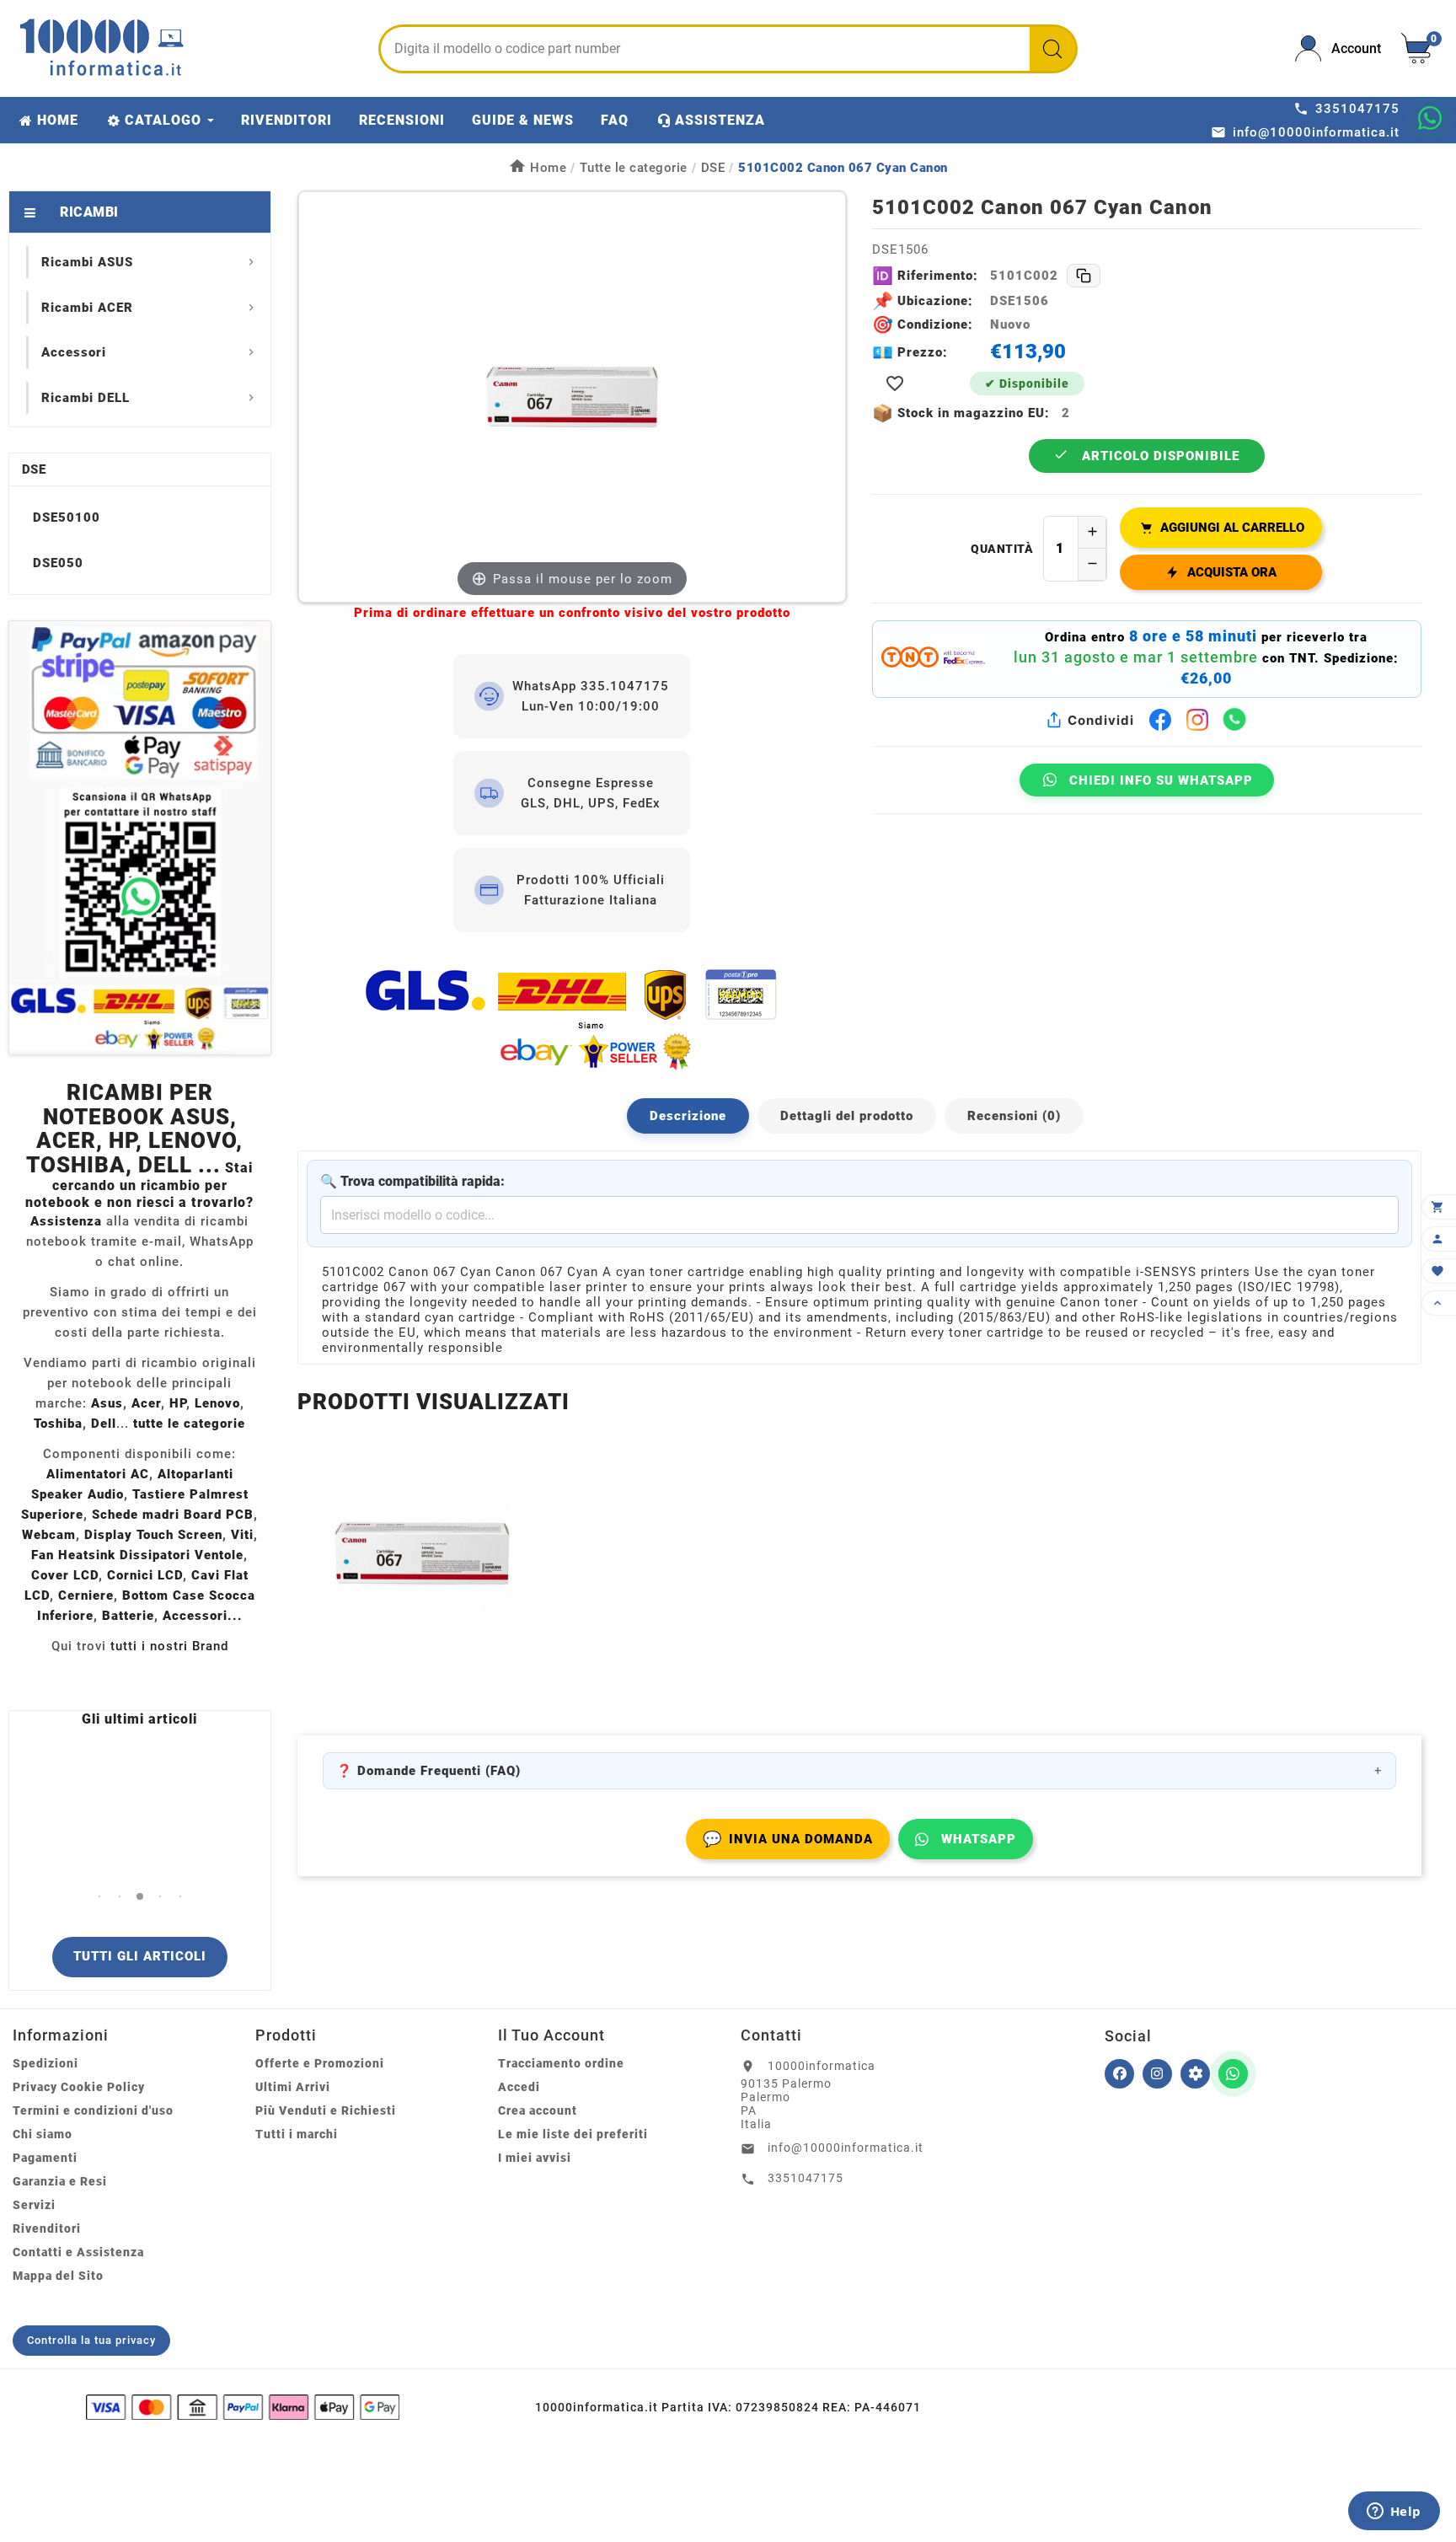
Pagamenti (45, 2158)
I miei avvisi (535, 2158)
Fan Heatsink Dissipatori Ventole (137, 1555)
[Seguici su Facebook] (1119, 2074)
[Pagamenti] (243, 2407)
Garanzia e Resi (60, 2181)
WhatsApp (979, 1839)
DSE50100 (67, 518)
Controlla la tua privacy (91, 2340)
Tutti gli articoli (140, 1956)
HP (178, 1403)
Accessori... (203, 1616)
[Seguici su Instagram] (1157, 2074)
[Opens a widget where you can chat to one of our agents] (1394, 2513)
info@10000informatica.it (846, 2148)
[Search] (1052, 49)
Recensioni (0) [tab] (1014, 1116)
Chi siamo (43, 2134)
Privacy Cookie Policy (79, 2087)
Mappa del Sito (58, 2276)
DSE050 (58, 563)
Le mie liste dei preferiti (573, 2134)
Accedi (519, 2087)
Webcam (49, 1535)
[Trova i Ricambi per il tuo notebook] (1195, 2074)
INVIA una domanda (788, 1839)
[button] (99, 1896)
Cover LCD (65, 1575)
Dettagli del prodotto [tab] (847, 1116)
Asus (107, 1403)
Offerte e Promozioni (320, 2063)
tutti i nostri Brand (169, 1646)
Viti (242, 1535)
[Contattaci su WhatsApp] (1430, 118)
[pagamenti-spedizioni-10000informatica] (140, 838)
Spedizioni (45, 2063)
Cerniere (86, 1595)
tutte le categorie (189, 1424)
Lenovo (217, 1403)
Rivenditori (47, 2228)
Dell (104, 1424)
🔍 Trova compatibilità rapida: (412, 1181)
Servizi (34, 2205)
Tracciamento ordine (561, 2063)
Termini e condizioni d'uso (93, 2110)
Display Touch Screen (153, 1535)
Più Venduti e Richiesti (326, 2110)
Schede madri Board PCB (173, 1515)
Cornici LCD (145, 1575)
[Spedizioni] (572, 1019)
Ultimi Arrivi (293, 2087)
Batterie (128, 1616)
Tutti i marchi (297, 2134)
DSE (34, 469)
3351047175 (806, 2178)
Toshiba (58, 1424)
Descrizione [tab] (688, 1116)
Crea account (538, 2110)
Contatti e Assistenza (78, 2252)
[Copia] (1084, 276)
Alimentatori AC (98, 1474)
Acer (146, 1403)
